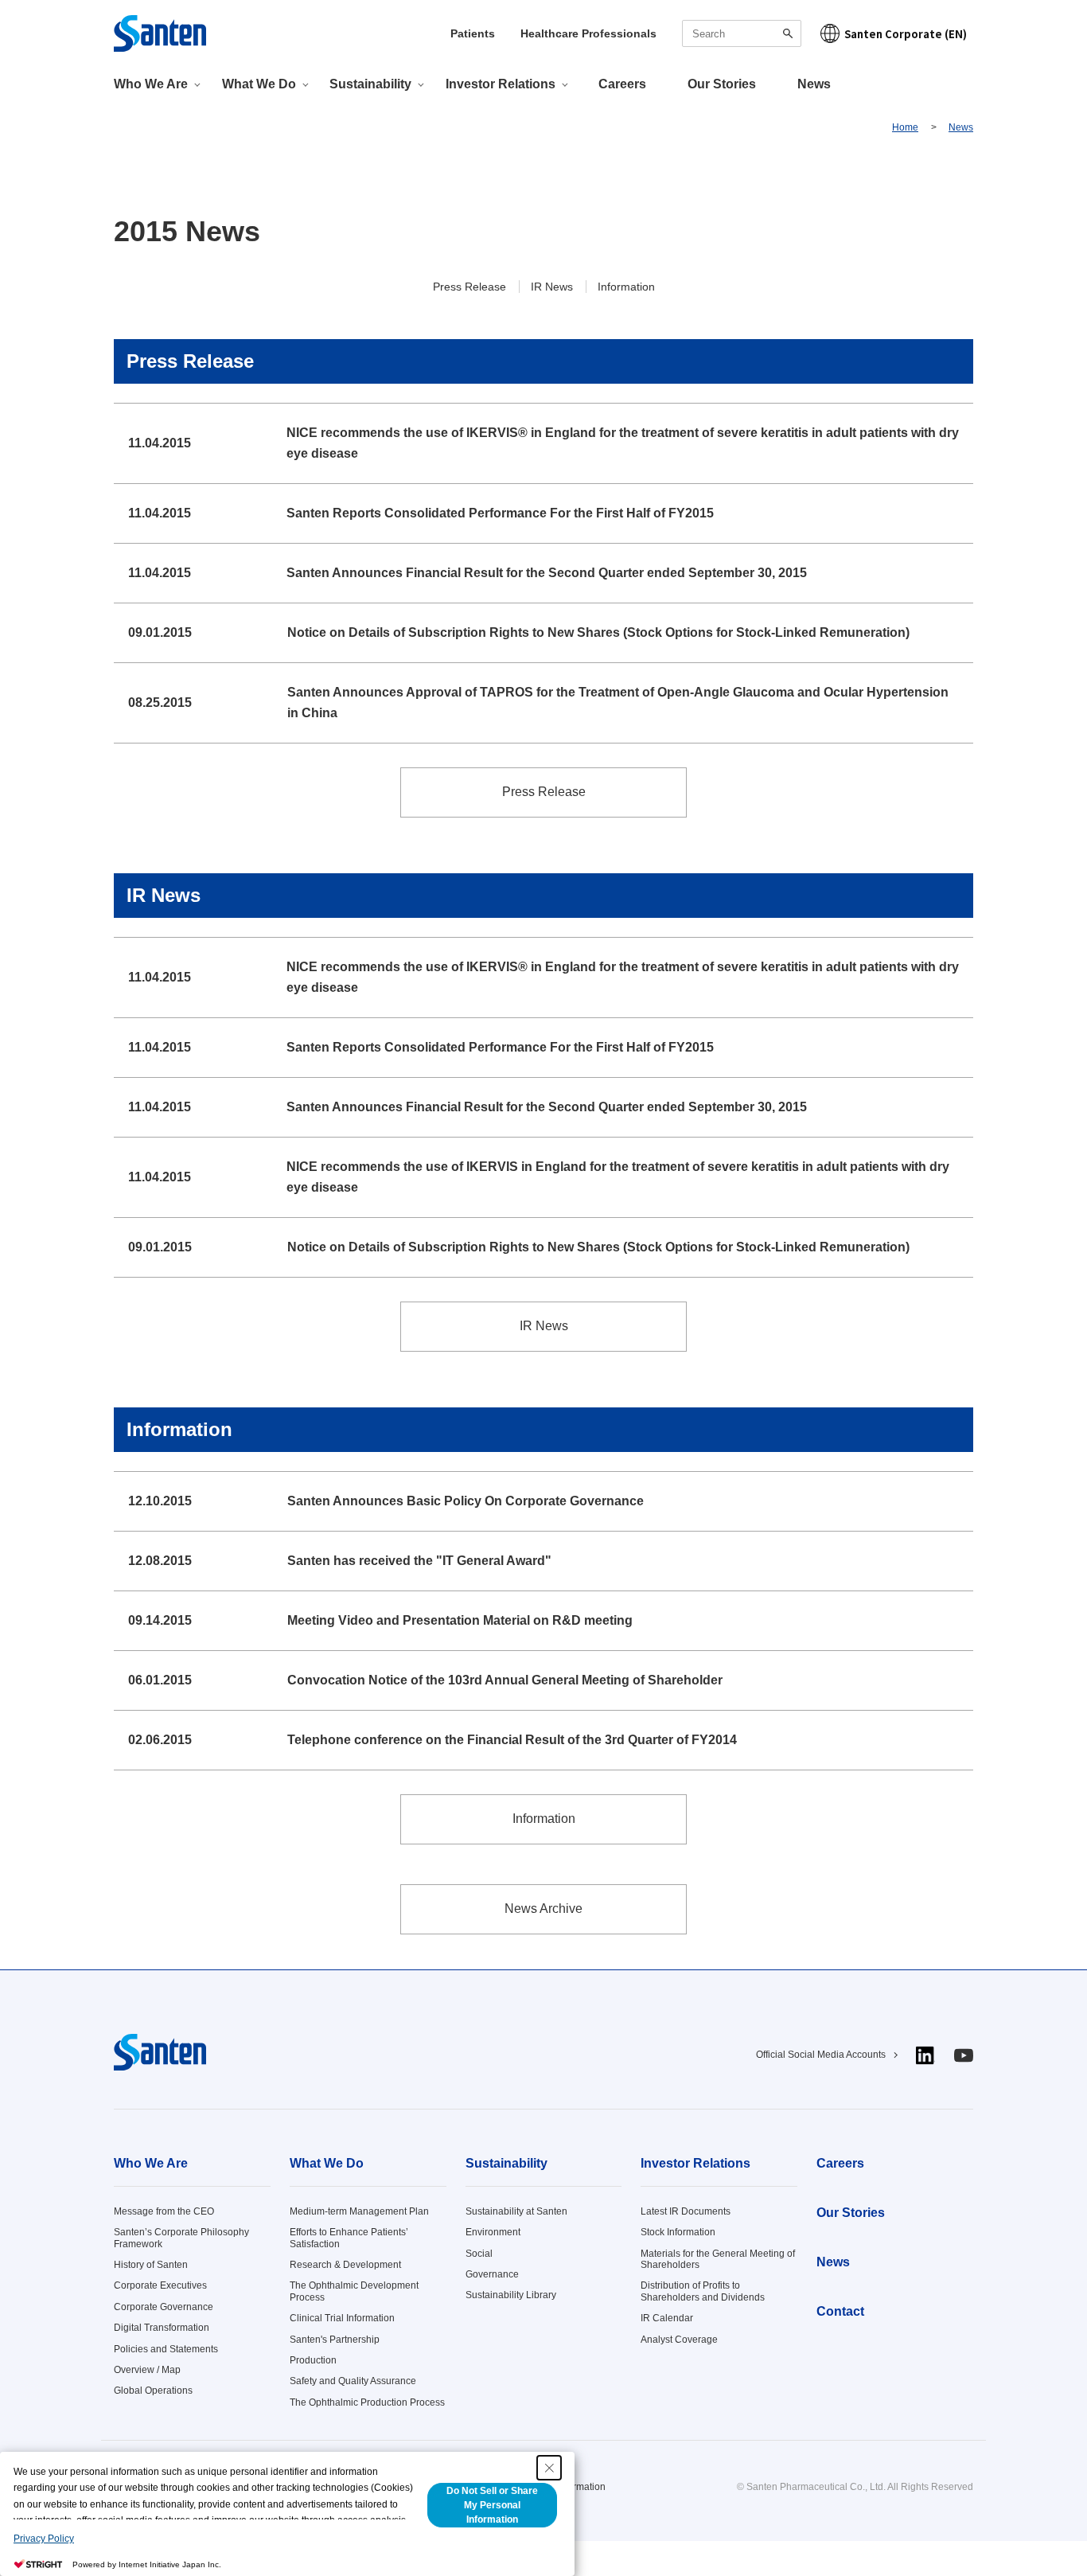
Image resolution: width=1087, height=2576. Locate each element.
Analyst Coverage (679, 2340)
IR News (552, 287)
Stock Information (678, 2232)
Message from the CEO (164, 2211)
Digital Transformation (162, 2328)
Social (479, 2254)
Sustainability (506, 2163)
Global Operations (153, 2391)
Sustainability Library (511, 2295)
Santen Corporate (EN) (906, 34)
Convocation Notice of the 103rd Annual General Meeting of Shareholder (505, 1680)
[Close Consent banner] (549, 2468)
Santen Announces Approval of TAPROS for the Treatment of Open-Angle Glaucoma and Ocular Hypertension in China (618, 703)
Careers (622, 84)
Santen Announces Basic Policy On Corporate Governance (466, 1501)
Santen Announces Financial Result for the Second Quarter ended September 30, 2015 (547, 573)
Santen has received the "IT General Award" (419, 1561)
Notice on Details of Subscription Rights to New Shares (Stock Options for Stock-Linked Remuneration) (598, 632)
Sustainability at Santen (516, 2211)
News (814, 84)
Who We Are (151, 2163)
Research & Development (345, 2265)
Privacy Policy (44, 2539)
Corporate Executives (160, 2285)
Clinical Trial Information (342, 2318)
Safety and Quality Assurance (353, 2381)
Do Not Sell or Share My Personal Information (492, 2505)
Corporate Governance (164, 2307)
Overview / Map (147, 2370)
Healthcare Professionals (588, 33)
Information (626, 287)
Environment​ (493, 2232)
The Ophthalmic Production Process (367, 2402)
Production (313, 2360)
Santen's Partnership (335, 2340)
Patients (473, 33)
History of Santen (151, 2265)
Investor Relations (695, 2163)
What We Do (327, 2163)
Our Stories (722, 84)
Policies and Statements (166, 2349)
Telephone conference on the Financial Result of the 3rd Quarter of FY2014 (512, 1740)
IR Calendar (667, 2318)
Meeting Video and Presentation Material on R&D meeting (460, 1620)
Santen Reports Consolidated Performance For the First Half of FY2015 (500, 513)
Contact (840, 2311)
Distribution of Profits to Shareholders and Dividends (703, 2291)
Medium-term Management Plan (359, 2211)
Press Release (469, 287)
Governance (492, 2274)
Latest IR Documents (686, 2211)
